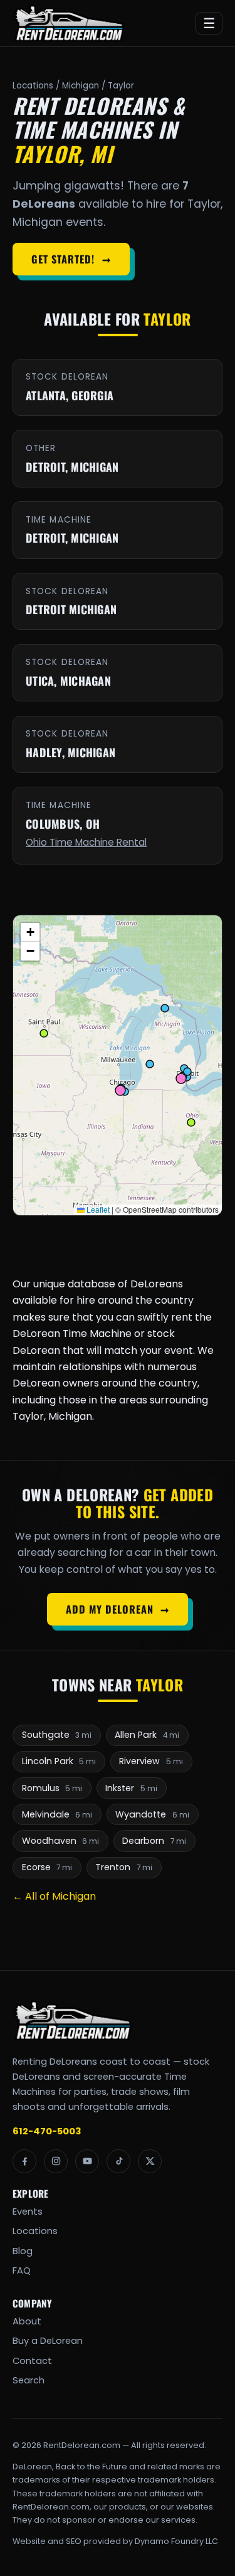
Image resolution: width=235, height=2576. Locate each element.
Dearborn (154, 1841)
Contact (32, 2361)
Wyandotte (152, 1814)
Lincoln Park (59, 1761)
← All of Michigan (54, 1896)
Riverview (151, 1761)
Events (28, 2211)
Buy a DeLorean (48, 2341)
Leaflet (97, 1209)
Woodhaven (61, 1841)
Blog (23, 2251)
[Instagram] (56, 2161)
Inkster (131, 1788)
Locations (33, 86)
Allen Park (147, 1735)
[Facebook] (24, 2161)
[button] (30, 932)
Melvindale (57, 1814)
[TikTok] (118, 2161)
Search (29, 2380)
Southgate (57, 1735)
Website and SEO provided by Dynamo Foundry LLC (115, 2541)
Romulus (52, 1788)
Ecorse (47, 1867)
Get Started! (71, 259)
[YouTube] (87, 2161)
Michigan (81, 86)
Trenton (124, 1867)
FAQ (22, 2270)
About (27, 2321)
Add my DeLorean (118, 1609)
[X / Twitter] (150, 2161)
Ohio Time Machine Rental (86, 842)
